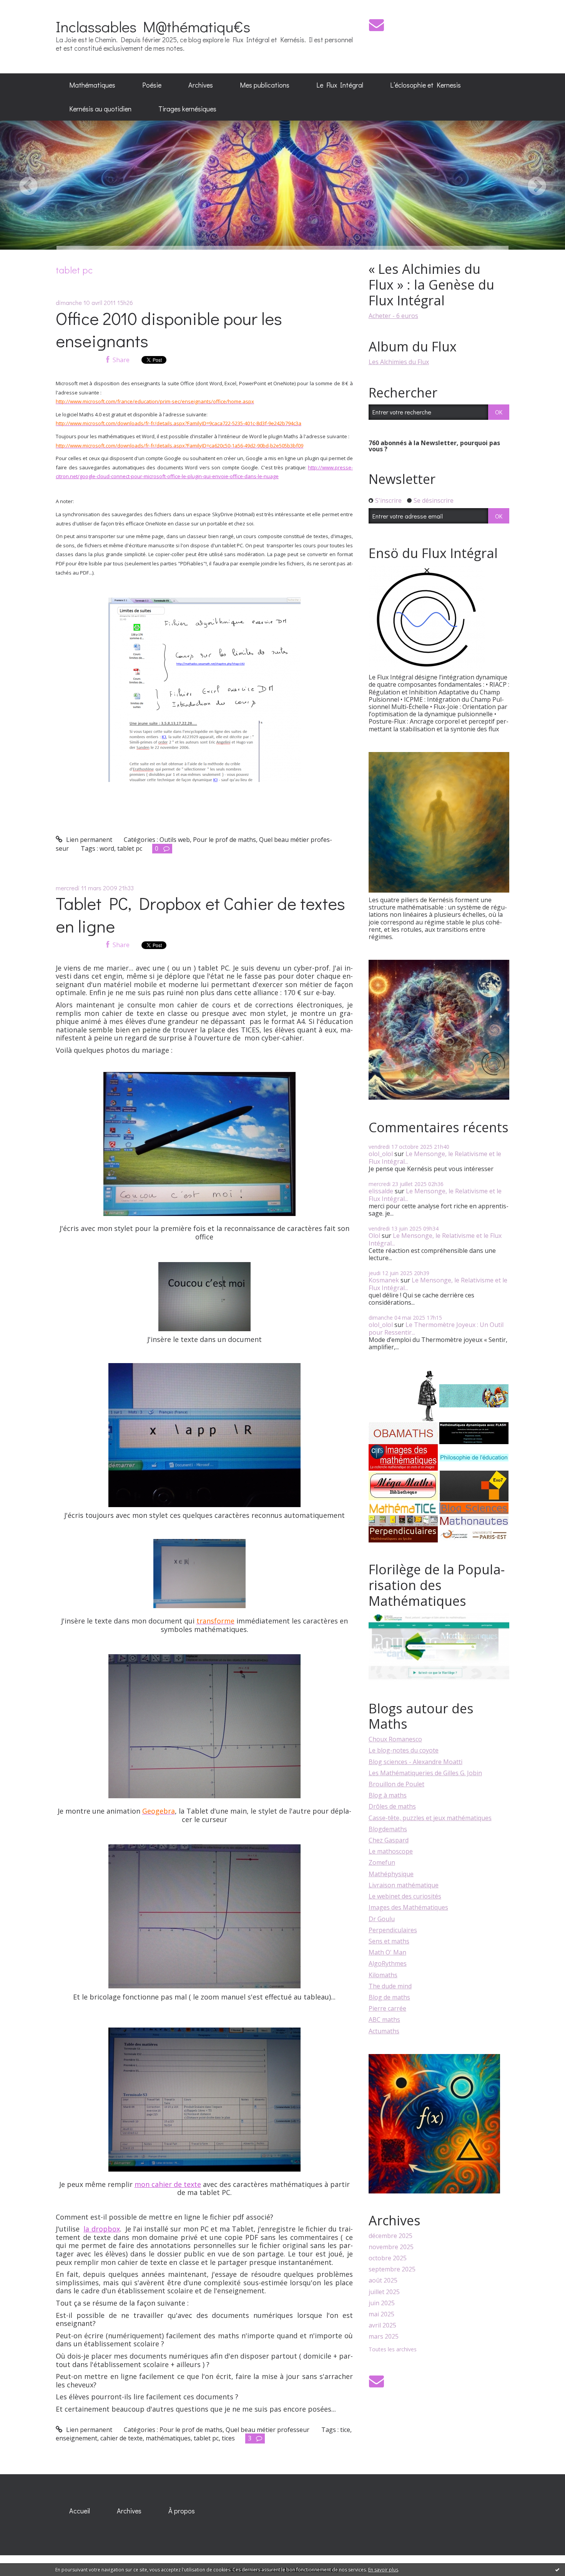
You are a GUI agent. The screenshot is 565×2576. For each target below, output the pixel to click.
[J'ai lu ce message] (557, 2569)
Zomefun (382, 1862)
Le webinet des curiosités (405, 1896)
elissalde (381, 1191)
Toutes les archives (393, 2350)
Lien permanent (88, 840)
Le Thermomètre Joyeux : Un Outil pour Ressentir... (436, 1328)
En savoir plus (383, 2570)
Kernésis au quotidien (100, 109)
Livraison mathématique (404, 1885)
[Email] (376, 25)
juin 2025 (382, 2303)
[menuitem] (92, 85)
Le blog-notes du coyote (404, 1750)
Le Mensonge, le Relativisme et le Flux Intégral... (435, 1157)
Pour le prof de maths (224, 840)
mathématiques (168, 2438)
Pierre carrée (387, 2008)
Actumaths (384, 2031)
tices (228, 2438)
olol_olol (381, 1154)
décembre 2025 (391, 2236)
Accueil (80, 2511)
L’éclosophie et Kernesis (425, 85)
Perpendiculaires (393, 1930)
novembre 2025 (391, 2247)
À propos (182, 2511)
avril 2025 (382, 2325)
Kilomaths (383, 1975)
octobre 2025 (388, 2258)
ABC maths (384, 2019)
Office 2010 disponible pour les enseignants (169, 330)
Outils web (175, 840)
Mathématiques (92, 85)
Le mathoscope (391, 1851)
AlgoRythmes (388, 1963)
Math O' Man (387, 1952)
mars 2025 (384, 2337)
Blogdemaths (388, 1829)
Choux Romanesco (395, 1739)
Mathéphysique (391, 1874)
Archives (201, 85)
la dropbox (101, 2229)
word (107, 848)
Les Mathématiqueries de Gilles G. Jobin (425, 1773)
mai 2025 (381, 2314)
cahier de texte (121, 2438)
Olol (374, 1236)
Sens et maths (389, 1941)
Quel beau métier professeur (268, 2430)
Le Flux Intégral (340, 85)
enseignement (76, 2438)
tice (345, 2430)
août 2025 (383, 2280)
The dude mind (390, 1986)
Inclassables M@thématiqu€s (153, 26)
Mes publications (265, 85)
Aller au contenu (27, 7)
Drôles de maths (392, 1806)
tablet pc (130, 848)
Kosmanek (384, 1280)
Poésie (152, 85)
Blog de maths (389, 1997)
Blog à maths (388, 1795)
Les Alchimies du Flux (399, 362)
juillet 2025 (384, 2292)
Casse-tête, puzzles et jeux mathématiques (430, 1818)
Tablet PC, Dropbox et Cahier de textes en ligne (200, 914)
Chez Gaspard (389, 1840)
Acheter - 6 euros (393, 316)
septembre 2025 (392, 2269)
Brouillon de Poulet (396, 1784)
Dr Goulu (382, 1919)
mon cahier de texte (168, 2184)
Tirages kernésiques (187, 109)
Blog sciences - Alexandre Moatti (415, 1762)
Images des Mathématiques (408, 1907)
